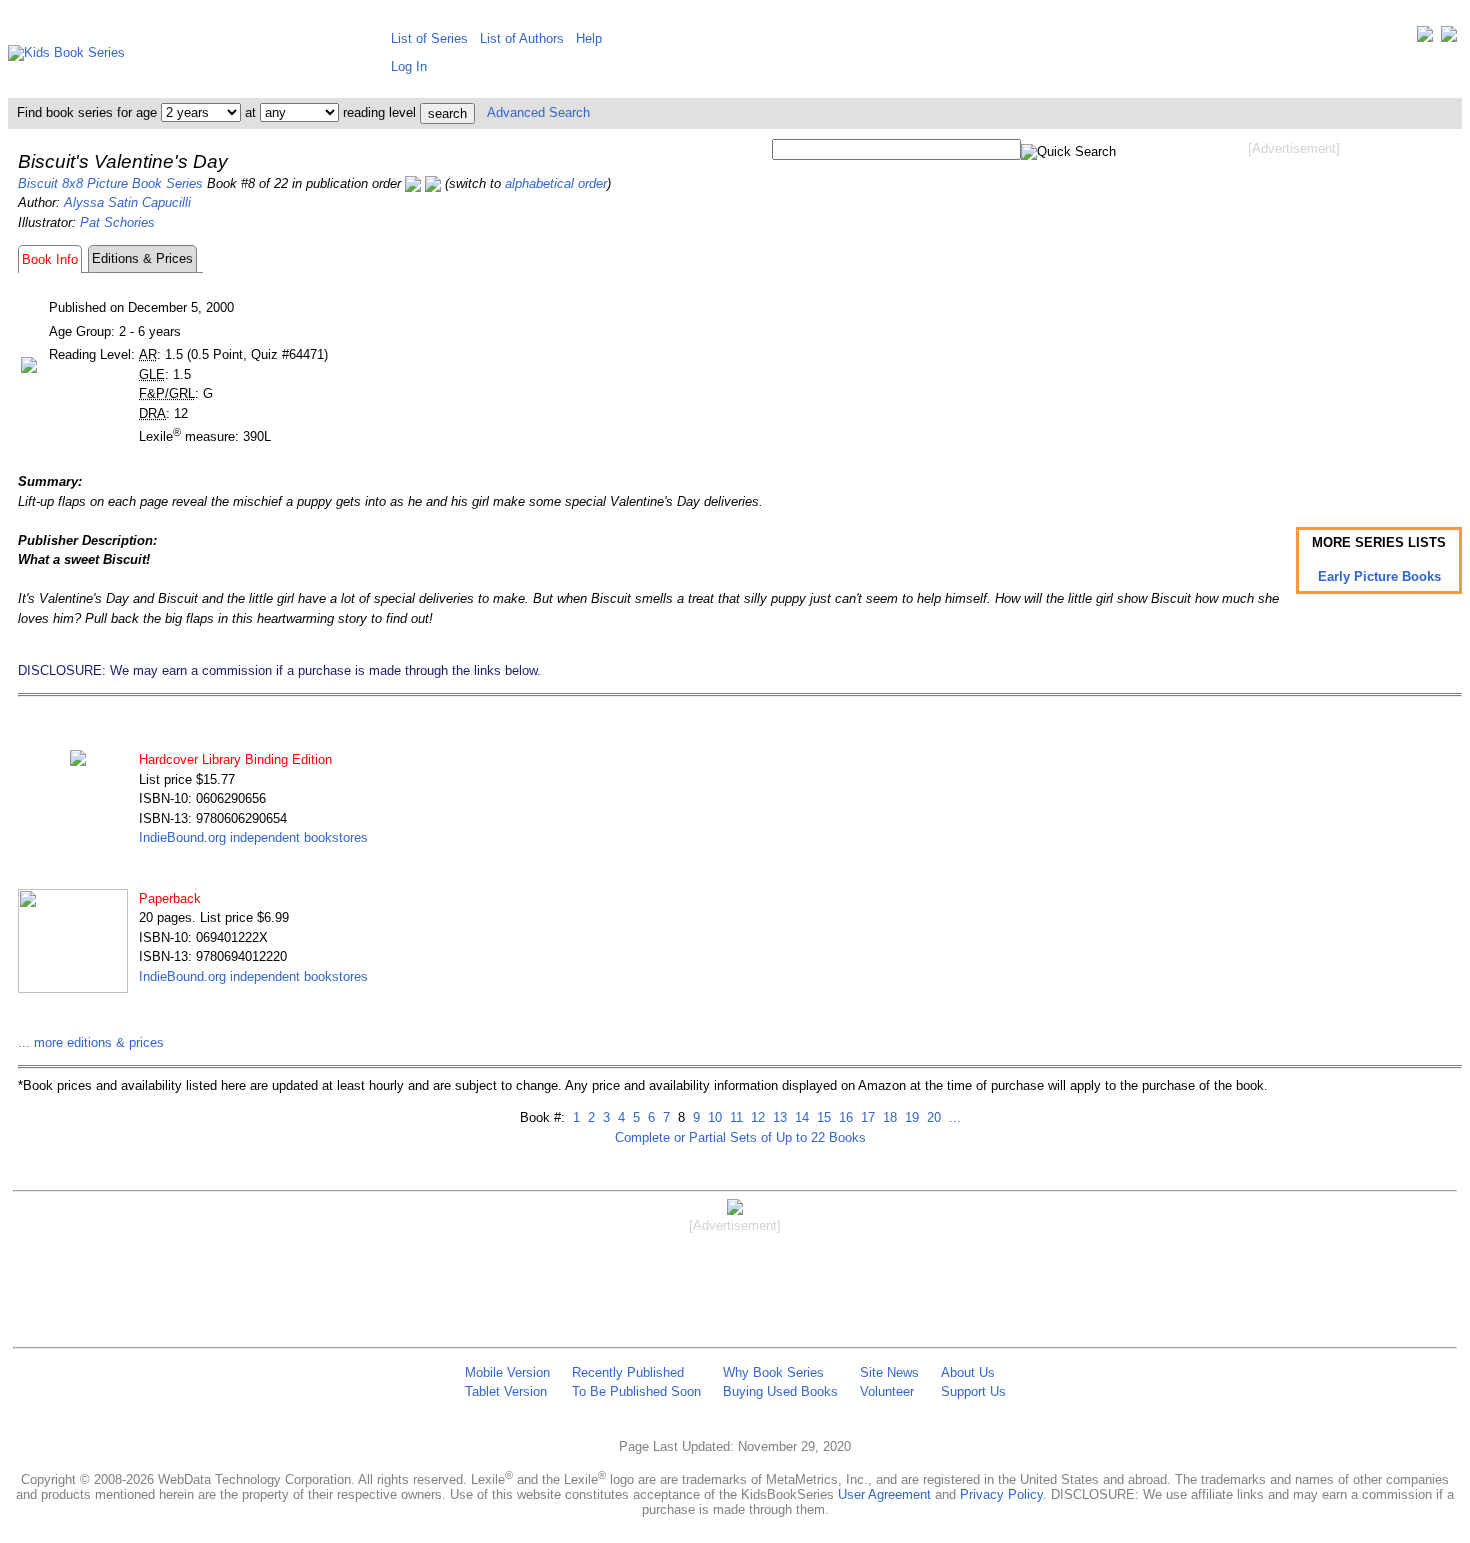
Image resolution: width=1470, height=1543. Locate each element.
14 (800, 1117)
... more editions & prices (91, 1042)
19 (910, 1117)
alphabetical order (556, 183)
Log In (409, 66)
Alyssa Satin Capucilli (127, 202)
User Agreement (884, 1494)
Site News (889, 1372)
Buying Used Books (780, 1391)
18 (888, 1117)
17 (866, 1117)
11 (734, 1117)
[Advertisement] (1294, 318)
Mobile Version (507, 1372)
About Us (968, 1372)
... (953, 1117)
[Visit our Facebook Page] (1449, 38)
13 (778, 1117)
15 (822, 1117)
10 (713, 1117)
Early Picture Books (1379, 576)
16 (844, 1117)
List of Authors (522, 38)
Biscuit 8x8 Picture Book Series (110, 183)
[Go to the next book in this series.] (433, 183)
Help (589, 38)
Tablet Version (506, 1391)
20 (932, 1117)
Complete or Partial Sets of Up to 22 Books (740, 1137)
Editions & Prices (142, 258)
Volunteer (887, 1391)
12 (756, 1117)
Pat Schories (117, 222)
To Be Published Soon (636, 1391)
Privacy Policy (1001, 1494)
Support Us (973, 1391)
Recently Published (628, 1372)
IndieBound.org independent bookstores (253, 837)
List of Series (429, 38)
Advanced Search (538, 112)
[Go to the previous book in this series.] (413, 183)
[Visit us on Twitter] (1425, 38)
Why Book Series (773, 1372)
